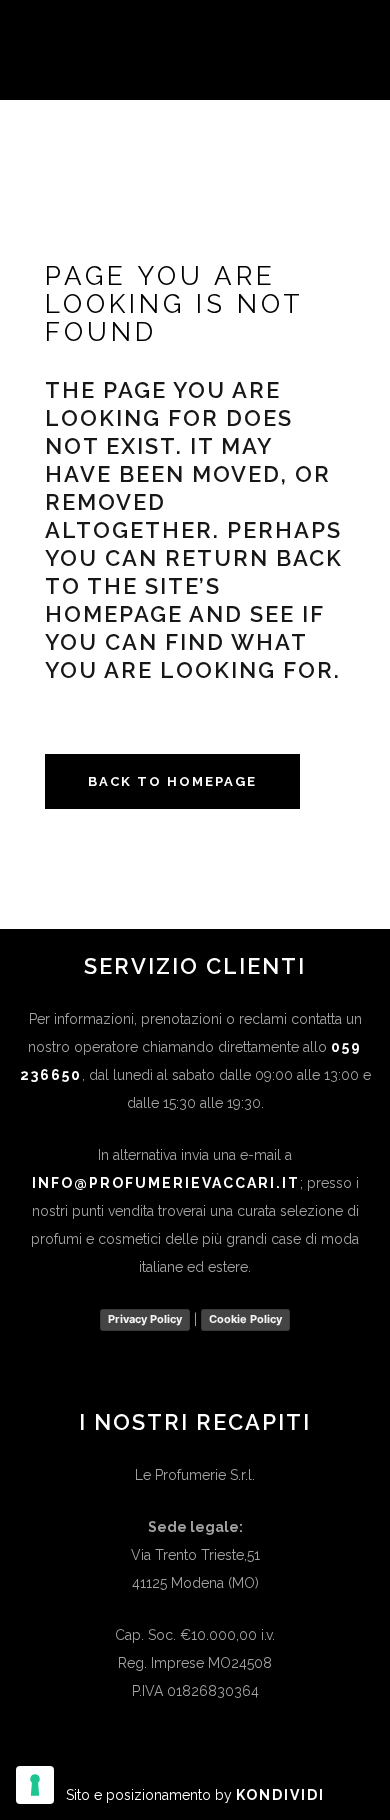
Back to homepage (172, 781)
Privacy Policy (145, 1319)
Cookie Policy (245, 1319)
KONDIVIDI (280, 1795)
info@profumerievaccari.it (166, 1183)
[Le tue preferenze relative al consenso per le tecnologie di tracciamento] (35, 1785)
